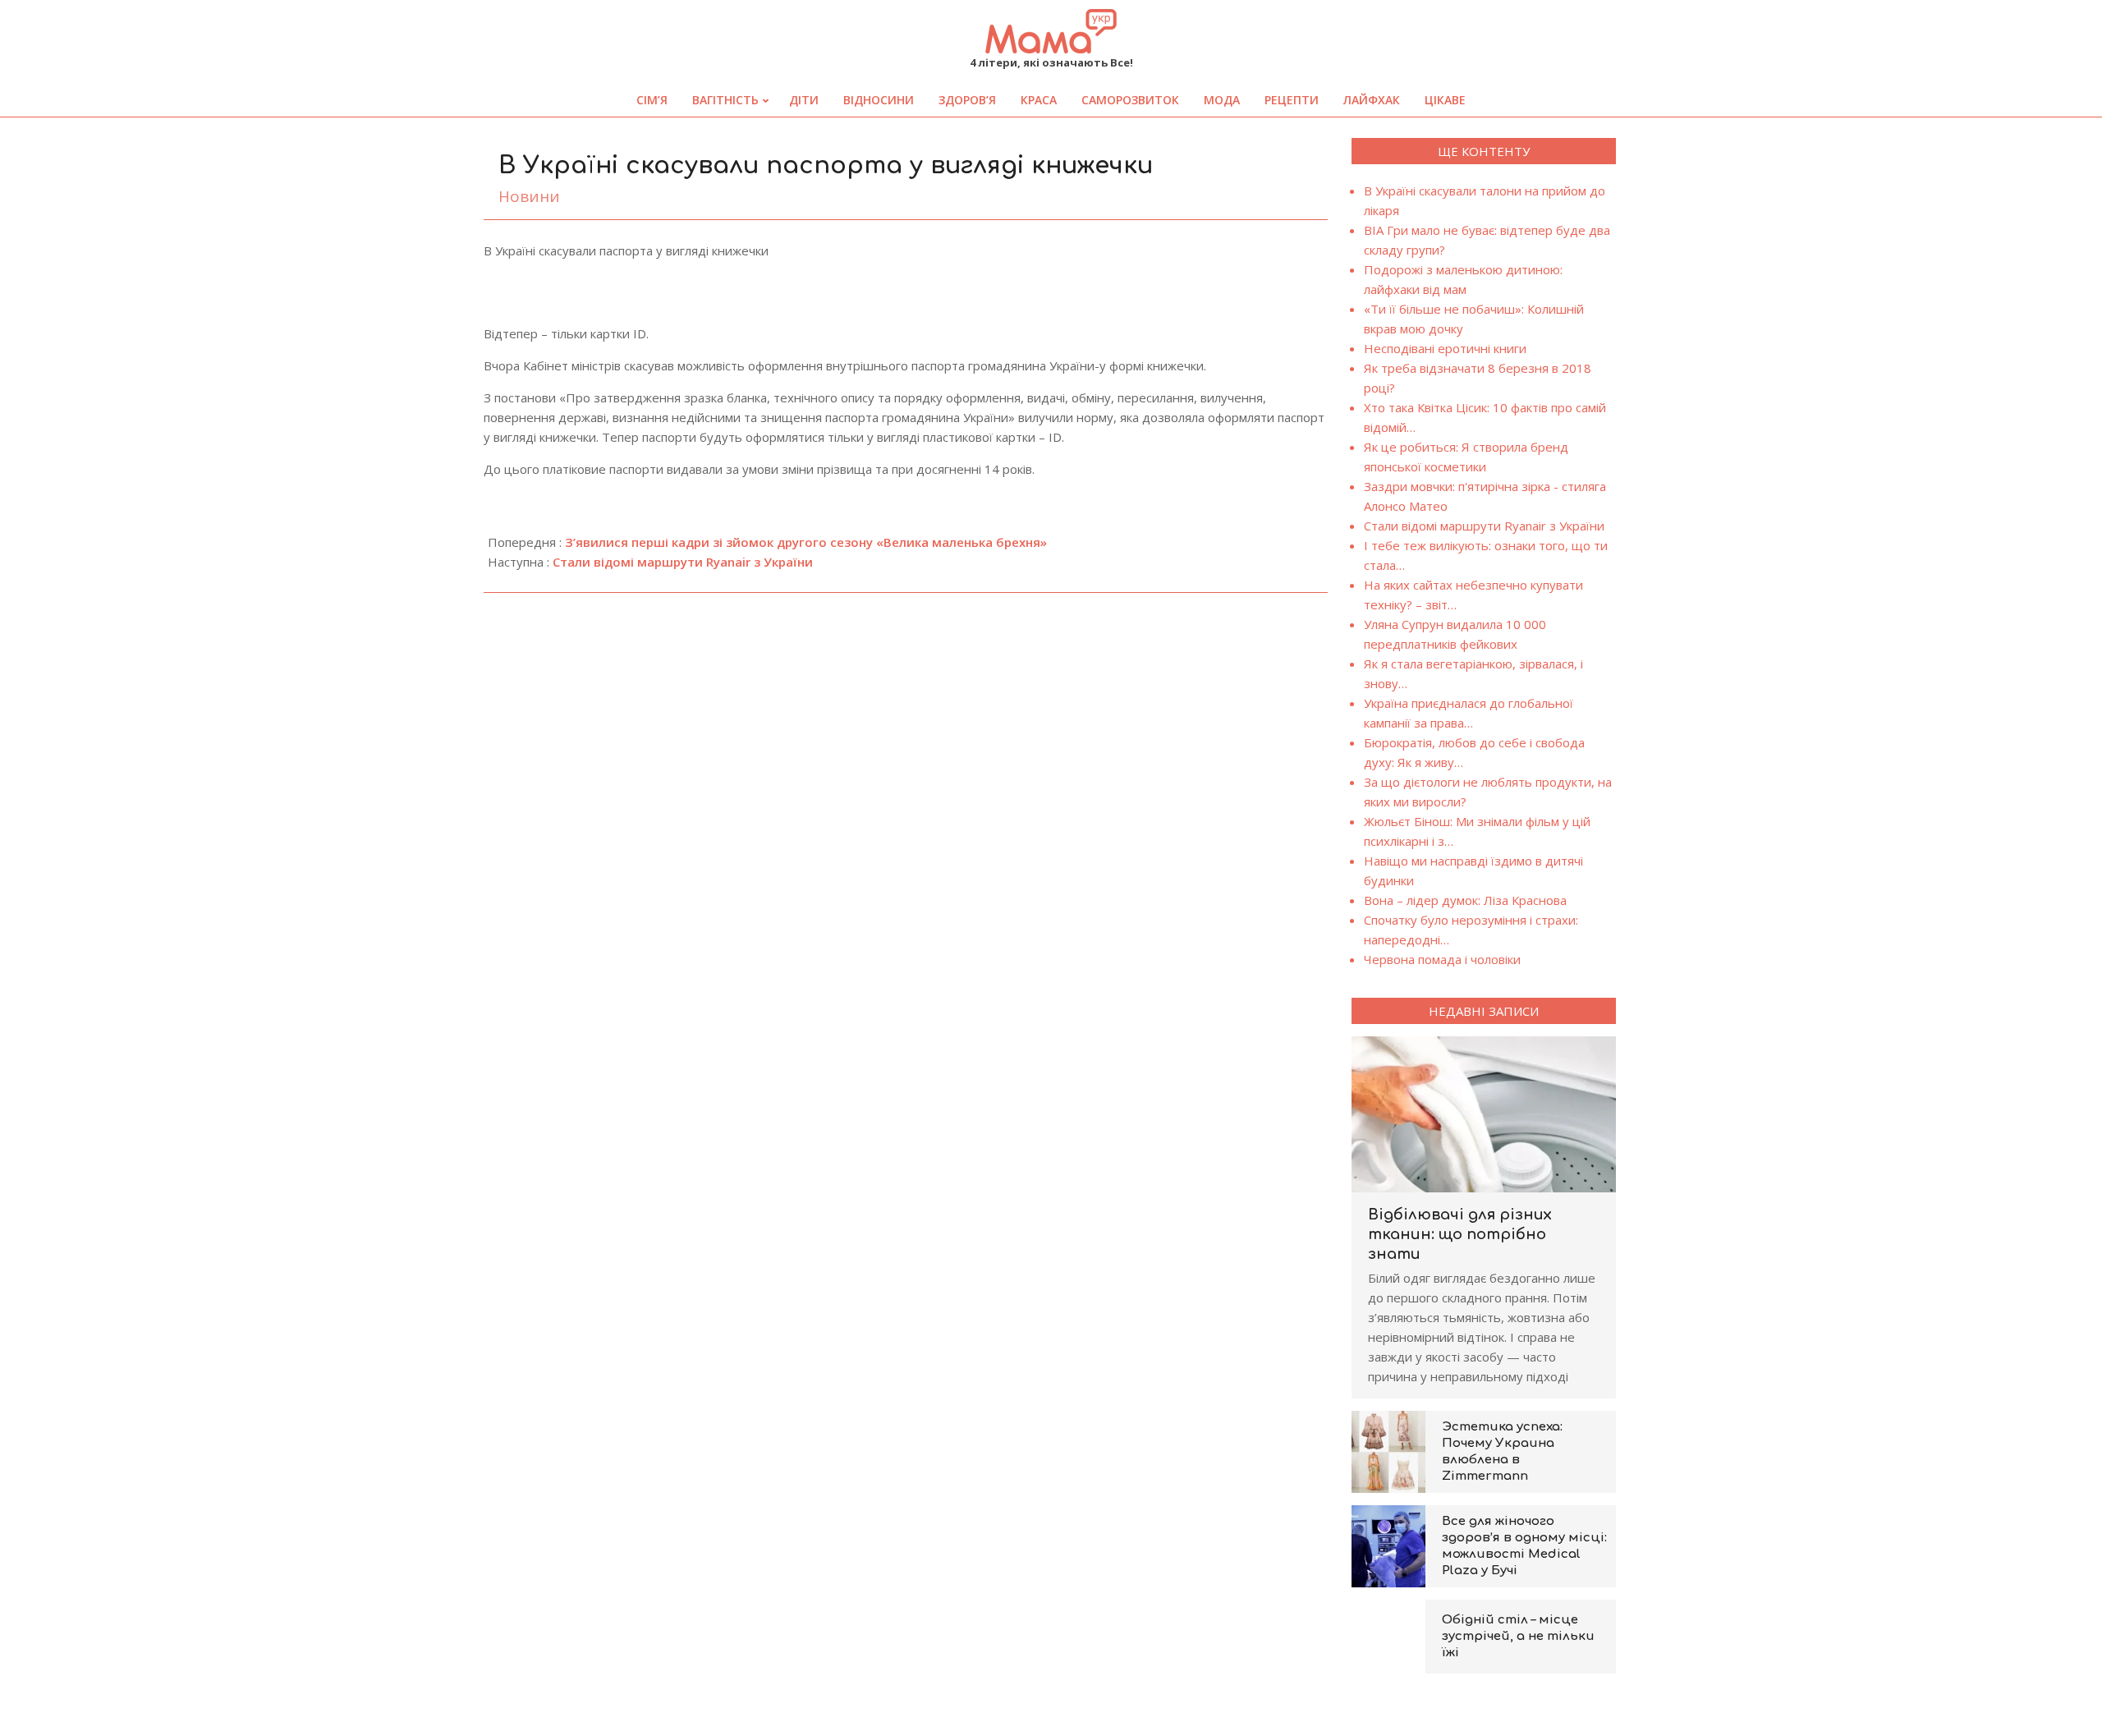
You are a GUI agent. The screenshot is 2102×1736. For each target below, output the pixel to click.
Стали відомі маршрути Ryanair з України (683, 562)
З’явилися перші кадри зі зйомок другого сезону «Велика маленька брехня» (806, 542)
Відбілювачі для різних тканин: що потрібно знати (1460, 1234)
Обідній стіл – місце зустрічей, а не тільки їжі (1518, 1636)
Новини (529, 196)
